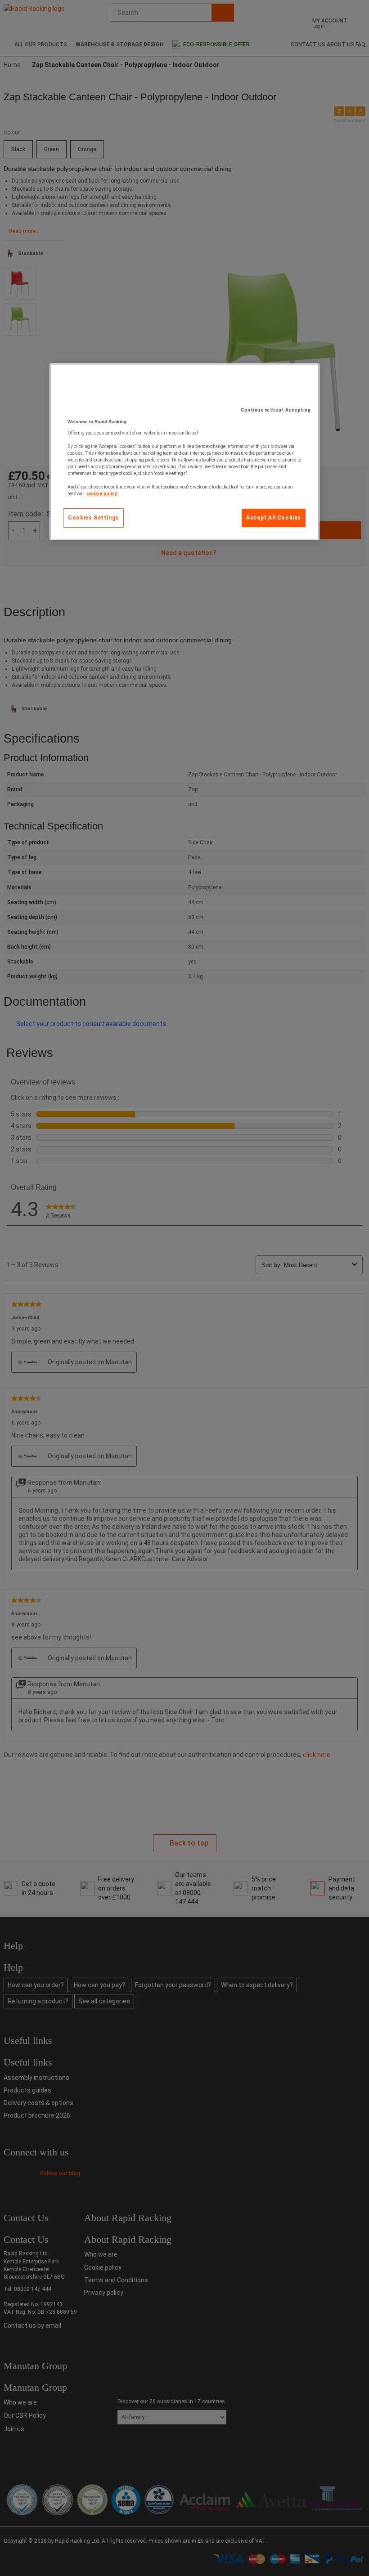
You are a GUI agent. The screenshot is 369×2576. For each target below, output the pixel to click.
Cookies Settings (93, 518)
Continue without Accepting (276, 410)
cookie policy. (102, 494)
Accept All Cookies (274, 518)
